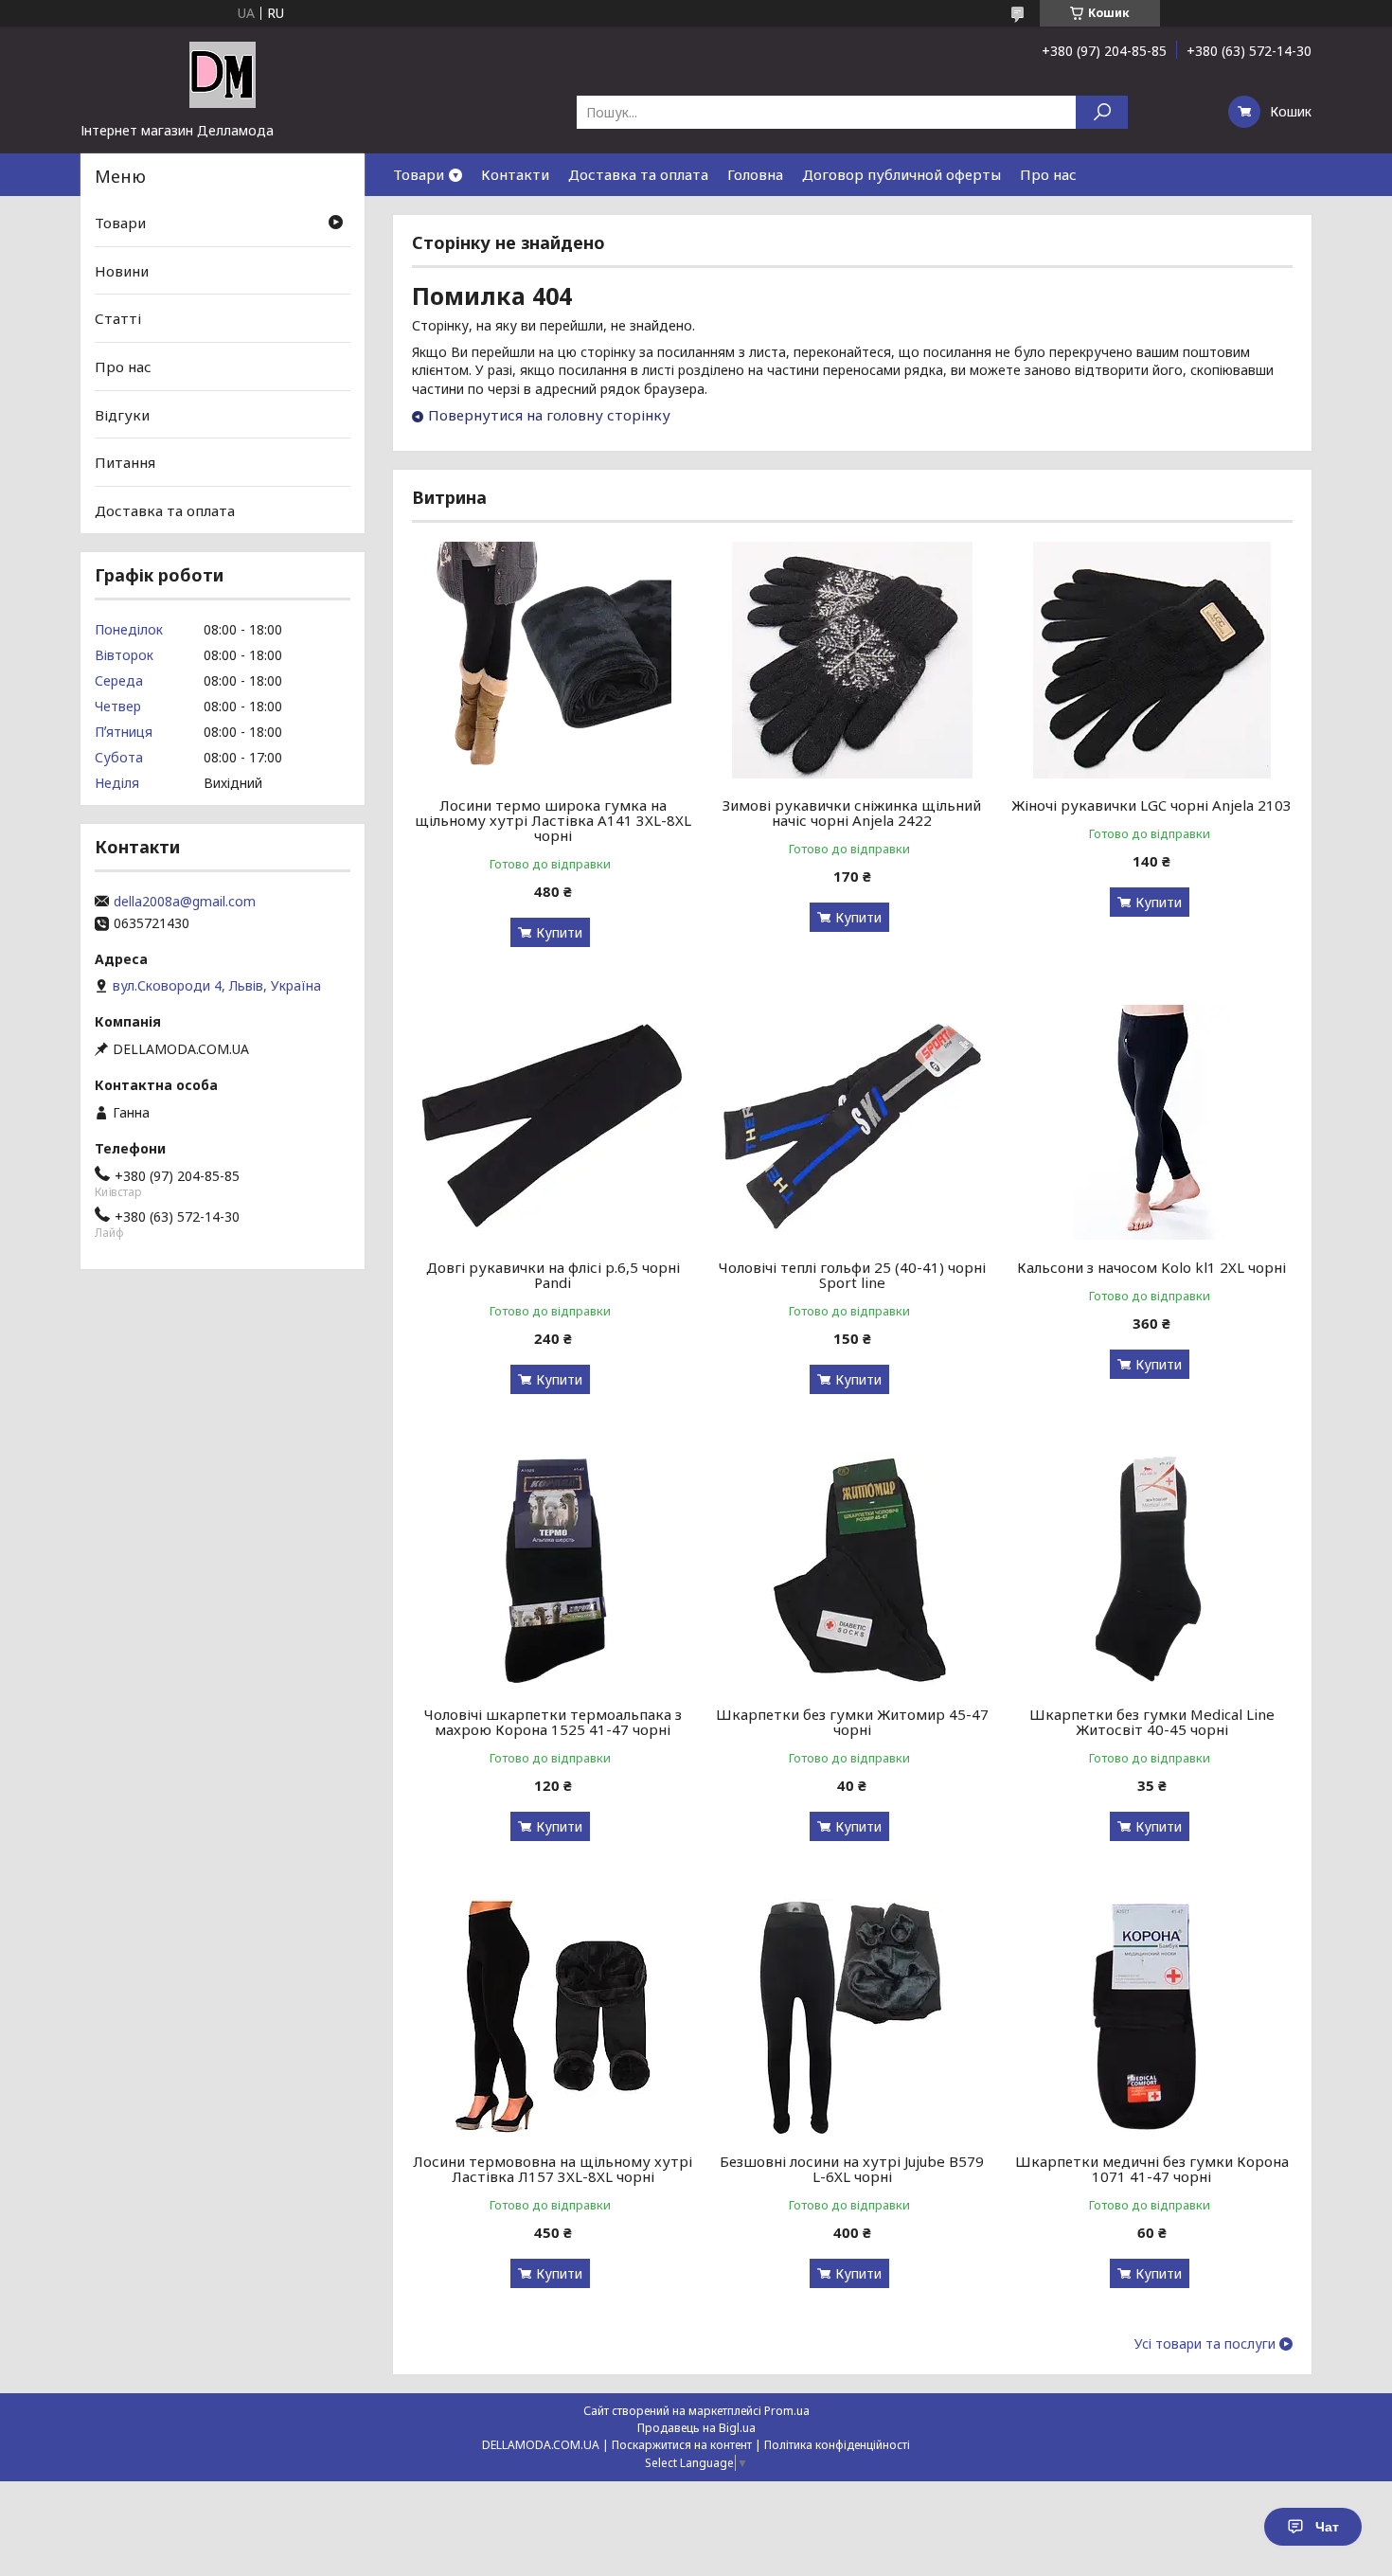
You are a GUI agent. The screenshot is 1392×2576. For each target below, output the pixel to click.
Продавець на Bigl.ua (696, 2428)
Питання (125, 462)
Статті (118, 318)
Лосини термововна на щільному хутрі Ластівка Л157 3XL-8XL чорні (553, 2169)
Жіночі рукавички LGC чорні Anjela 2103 (1151, 805)
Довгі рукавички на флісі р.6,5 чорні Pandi (553, 1275)
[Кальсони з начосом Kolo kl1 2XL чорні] (1152, 1122)
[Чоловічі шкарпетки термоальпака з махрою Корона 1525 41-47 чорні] (553, 1569)
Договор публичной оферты (901, 174)
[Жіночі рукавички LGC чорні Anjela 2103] (1152, 660)
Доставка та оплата (638, 174)
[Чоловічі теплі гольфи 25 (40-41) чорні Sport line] (853, 1122)
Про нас (1048, 174)
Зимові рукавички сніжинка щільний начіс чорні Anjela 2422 (852, 813)
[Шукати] (1102, 112)
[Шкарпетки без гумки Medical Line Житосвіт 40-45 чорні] (1152, 1569)
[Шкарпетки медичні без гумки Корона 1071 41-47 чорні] (1152, 2016)
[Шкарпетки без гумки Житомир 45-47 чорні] (853, 1569)
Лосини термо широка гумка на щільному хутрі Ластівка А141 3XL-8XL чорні (553, 820)
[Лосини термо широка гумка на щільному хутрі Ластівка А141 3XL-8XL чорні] (553, 660)
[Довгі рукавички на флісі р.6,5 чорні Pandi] (553, 1122)
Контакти (515, 174)
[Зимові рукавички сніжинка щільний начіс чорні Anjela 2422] (853, 660)
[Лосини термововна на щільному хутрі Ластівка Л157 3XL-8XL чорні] (553, 2016)
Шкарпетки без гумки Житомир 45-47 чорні (852, 1722)
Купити (559, 932)
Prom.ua (787, 2411)
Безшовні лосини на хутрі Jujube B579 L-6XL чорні (852, 2169)
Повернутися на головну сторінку (549, 415)
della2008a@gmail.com (185, 902)
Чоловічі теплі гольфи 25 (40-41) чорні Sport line (852, 1275)
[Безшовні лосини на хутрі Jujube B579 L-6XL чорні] (853, 2016)
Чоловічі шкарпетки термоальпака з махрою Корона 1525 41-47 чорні (553, 1722)
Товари (419, 174)
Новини (122, 271)
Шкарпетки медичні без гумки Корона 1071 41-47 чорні (1152, 2169)
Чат (1327, 2527)
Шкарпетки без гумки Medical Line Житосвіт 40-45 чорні (1152, 1722)
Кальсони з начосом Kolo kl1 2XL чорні (1151, 1267)
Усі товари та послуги (1205, 2344)
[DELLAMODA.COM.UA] (223, 74)
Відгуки (122, 414)
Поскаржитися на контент (682, 2445)
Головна (755, 174)
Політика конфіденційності (837, 2445)
